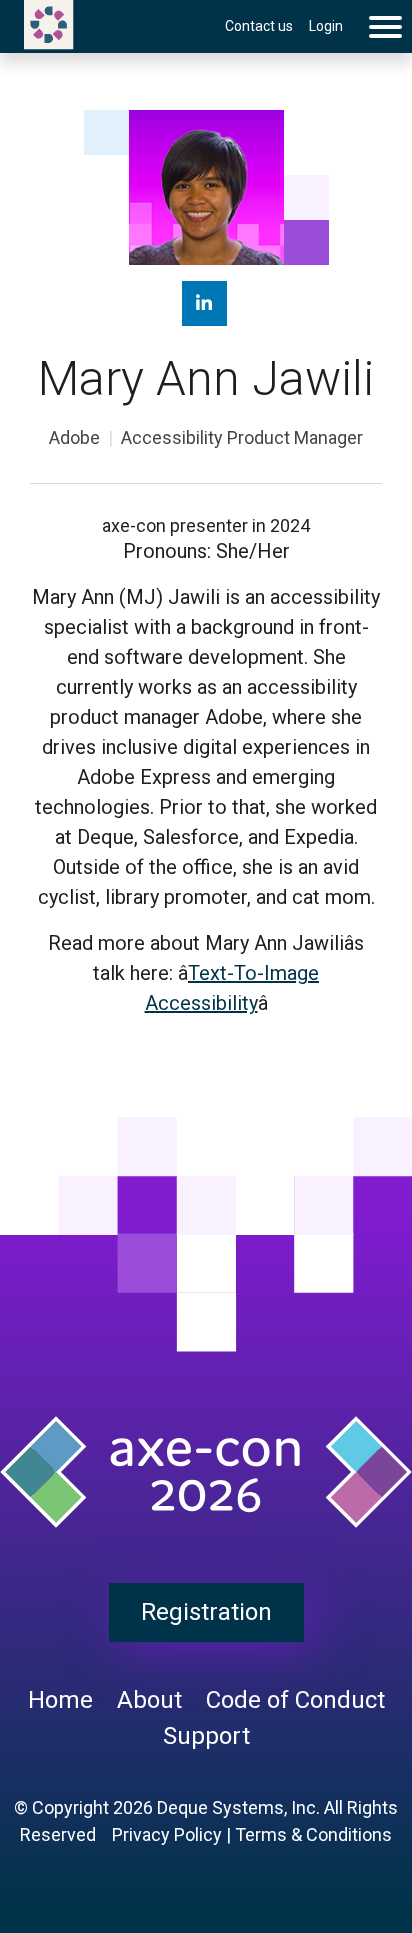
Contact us (259, 26)
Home (60, 1700)
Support (206, 1736)
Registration (206, 1612)
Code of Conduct (295, 1700)
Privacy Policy (167, 1834)
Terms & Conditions (313, 1834)
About (149, 1700)
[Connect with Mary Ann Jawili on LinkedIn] (204, 303)
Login (326, 26)
